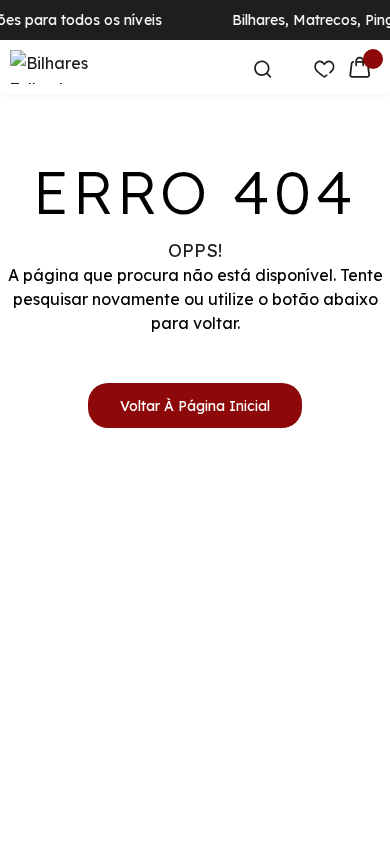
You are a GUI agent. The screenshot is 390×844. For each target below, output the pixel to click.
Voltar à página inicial (195, 406)
